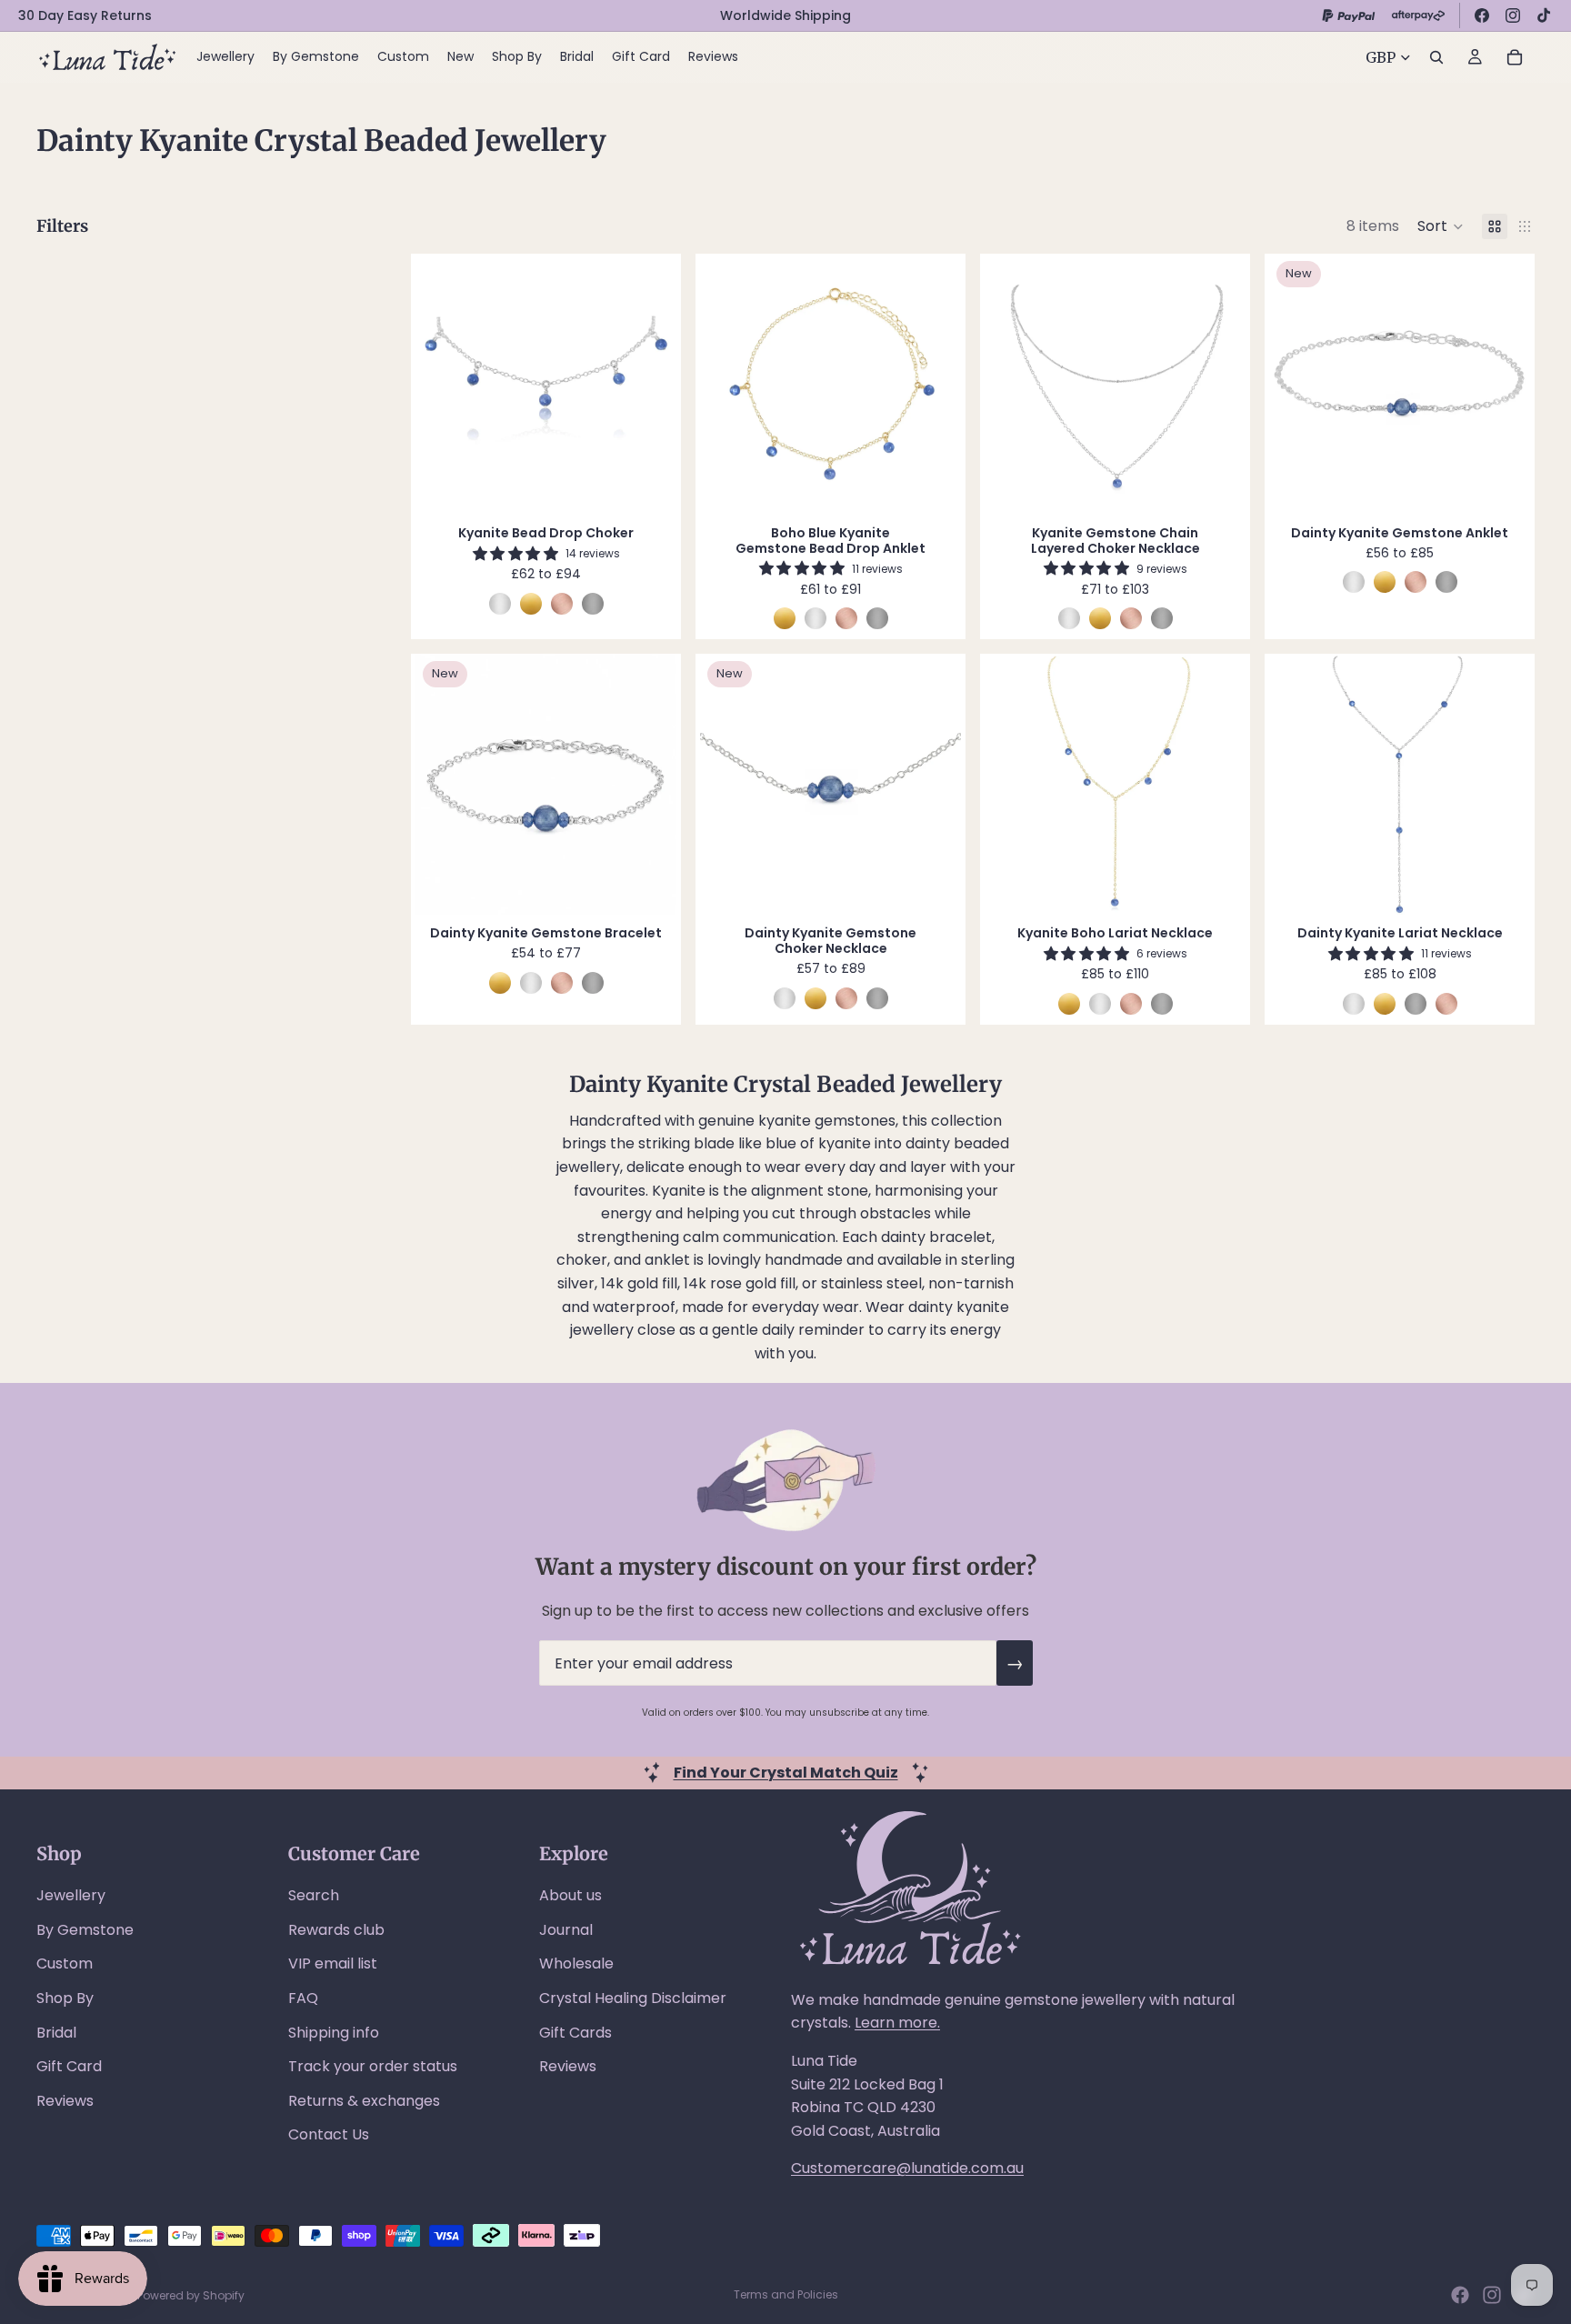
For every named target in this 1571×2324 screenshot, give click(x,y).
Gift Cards (575, 2033)
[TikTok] (1544, 15)
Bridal (56, 2033)
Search (314, 1895)
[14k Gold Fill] (531, 604)
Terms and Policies (786, 2294)
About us (570, 1895)
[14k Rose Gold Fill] (562, 604)
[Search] (1436, 57)
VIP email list (333, 1963)
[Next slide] (649, 385)
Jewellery (71, 1895)
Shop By (65, 1998)
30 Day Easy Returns (85, 15)
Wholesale (576, 1963)
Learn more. (897, 2023)
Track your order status (373, 2066)
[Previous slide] (443, 385)
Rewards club (336, 1930)
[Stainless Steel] (593, 604)
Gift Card (69, 2066)
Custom (65, 1963)
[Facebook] (1482, 15)
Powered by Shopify (191, 2295)
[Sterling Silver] (500, 604)
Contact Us (329, 2134)
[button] (1441, 226)
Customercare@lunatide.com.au (907, 2168)
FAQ (303, 1998)
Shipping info (334, 2033)
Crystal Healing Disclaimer (633, 1998)
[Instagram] (1513, 15)
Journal (566, 1930)
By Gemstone (85, 1930)
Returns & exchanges (364, 2101)
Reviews (65, 2101)
